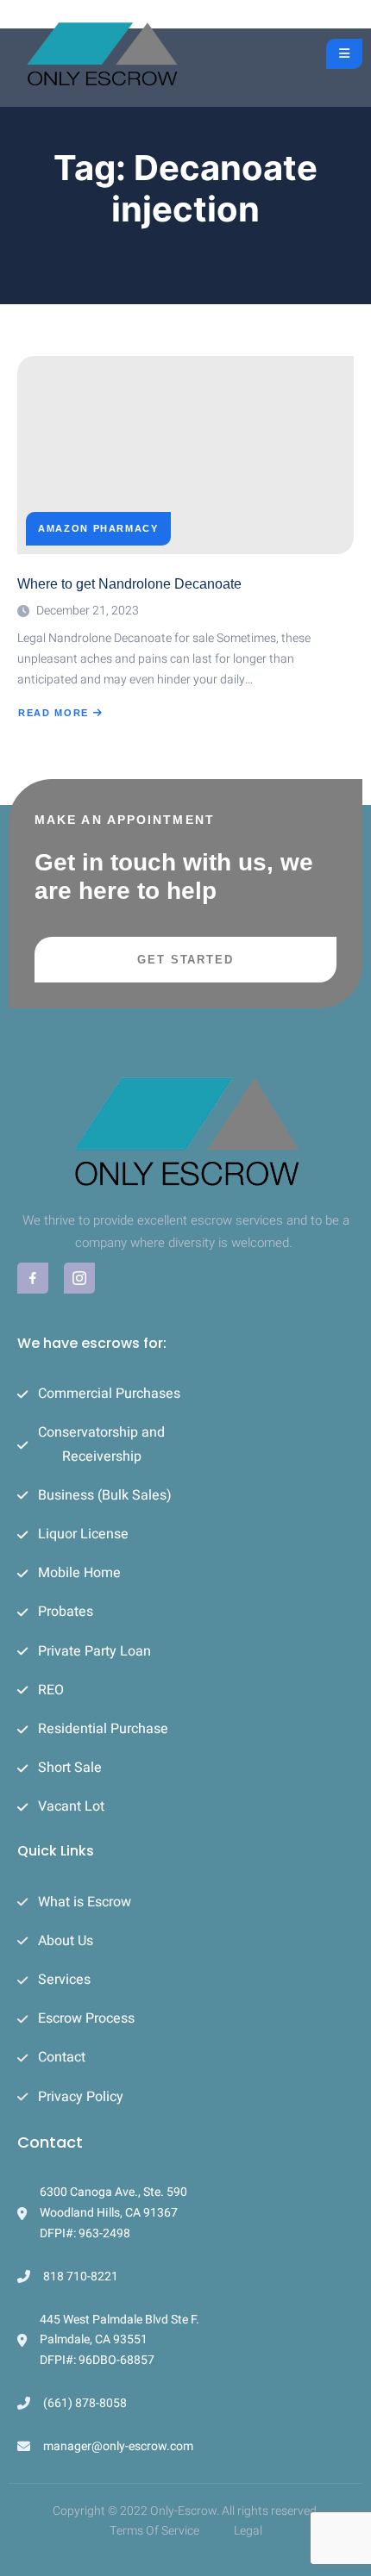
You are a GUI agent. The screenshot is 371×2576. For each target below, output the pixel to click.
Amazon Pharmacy (98, 529)
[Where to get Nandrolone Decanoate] (185, 455)
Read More (59, 713)
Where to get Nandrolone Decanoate (129, 584)
